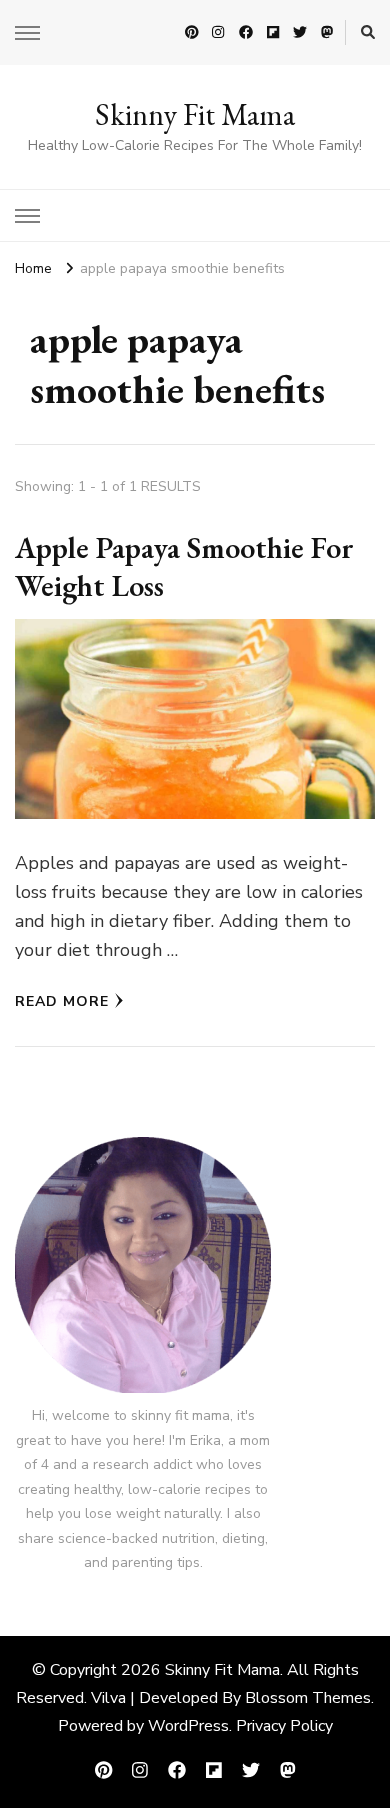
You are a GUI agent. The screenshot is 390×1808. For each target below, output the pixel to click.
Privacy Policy (284, 1726)
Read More (62, 1001)
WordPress (188, 1726)
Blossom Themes (308, 1698)
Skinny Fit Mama (195, 114)
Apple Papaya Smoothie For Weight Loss (184, 566)
